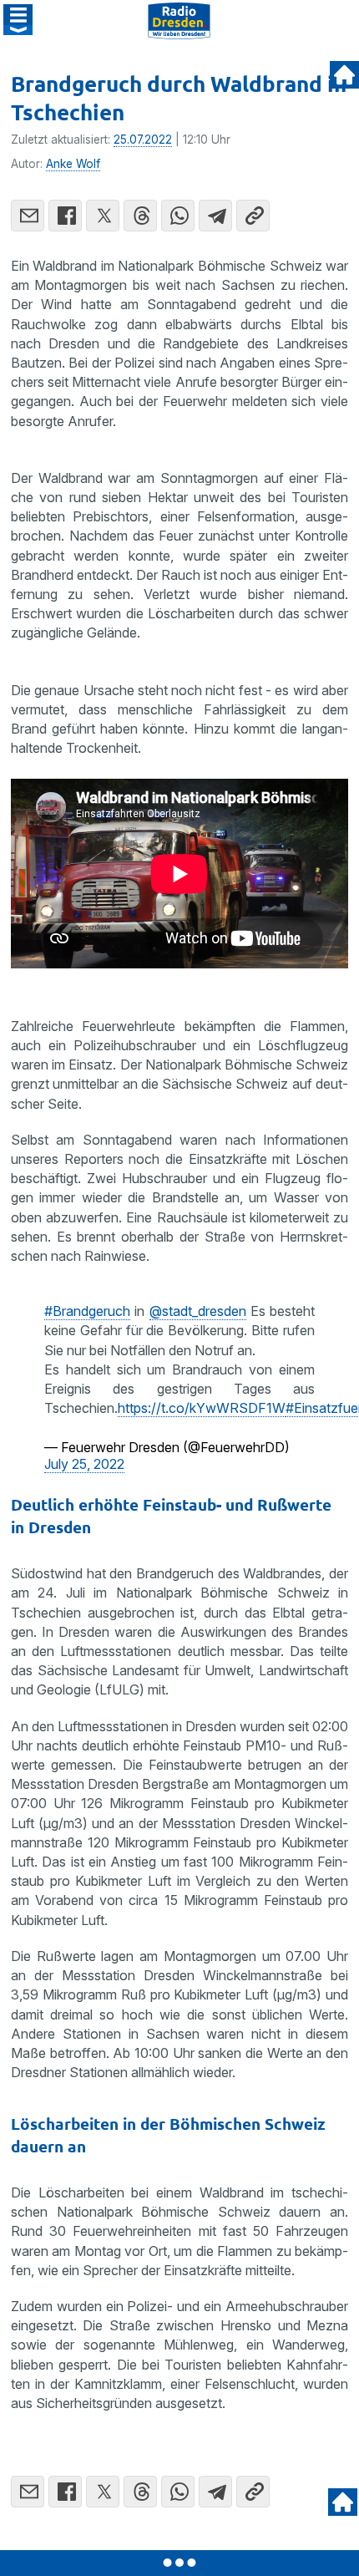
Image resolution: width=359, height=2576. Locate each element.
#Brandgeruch (87, 1311)
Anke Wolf (73, 164)
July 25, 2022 (84, 1464)
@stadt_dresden (198, 1311)
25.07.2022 (143, 140)
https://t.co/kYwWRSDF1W (202, 1408)
